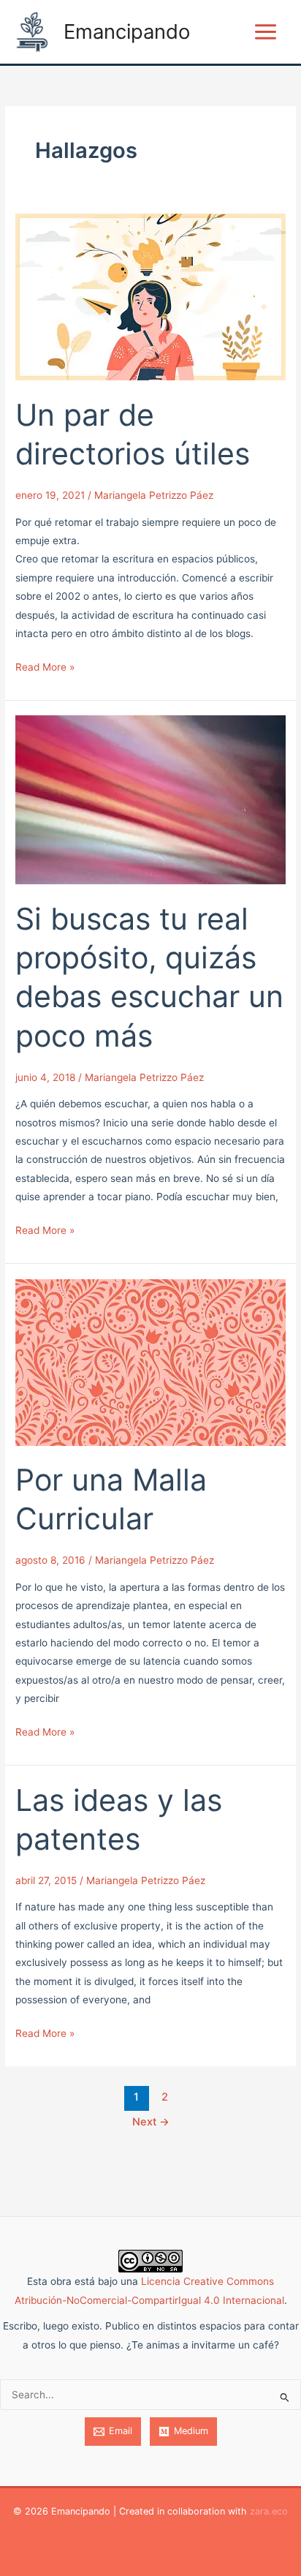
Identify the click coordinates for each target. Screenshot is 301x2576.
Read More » (45, 666)
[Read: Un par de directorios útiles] (150, 296)
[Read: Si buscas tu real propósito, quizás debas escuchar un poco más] (150, 799)
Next (151, 2122)
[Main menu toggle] (266, 32)
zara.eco (269, 2511)
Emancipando (127, 31)
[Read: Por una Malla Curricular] (150, 1361)
